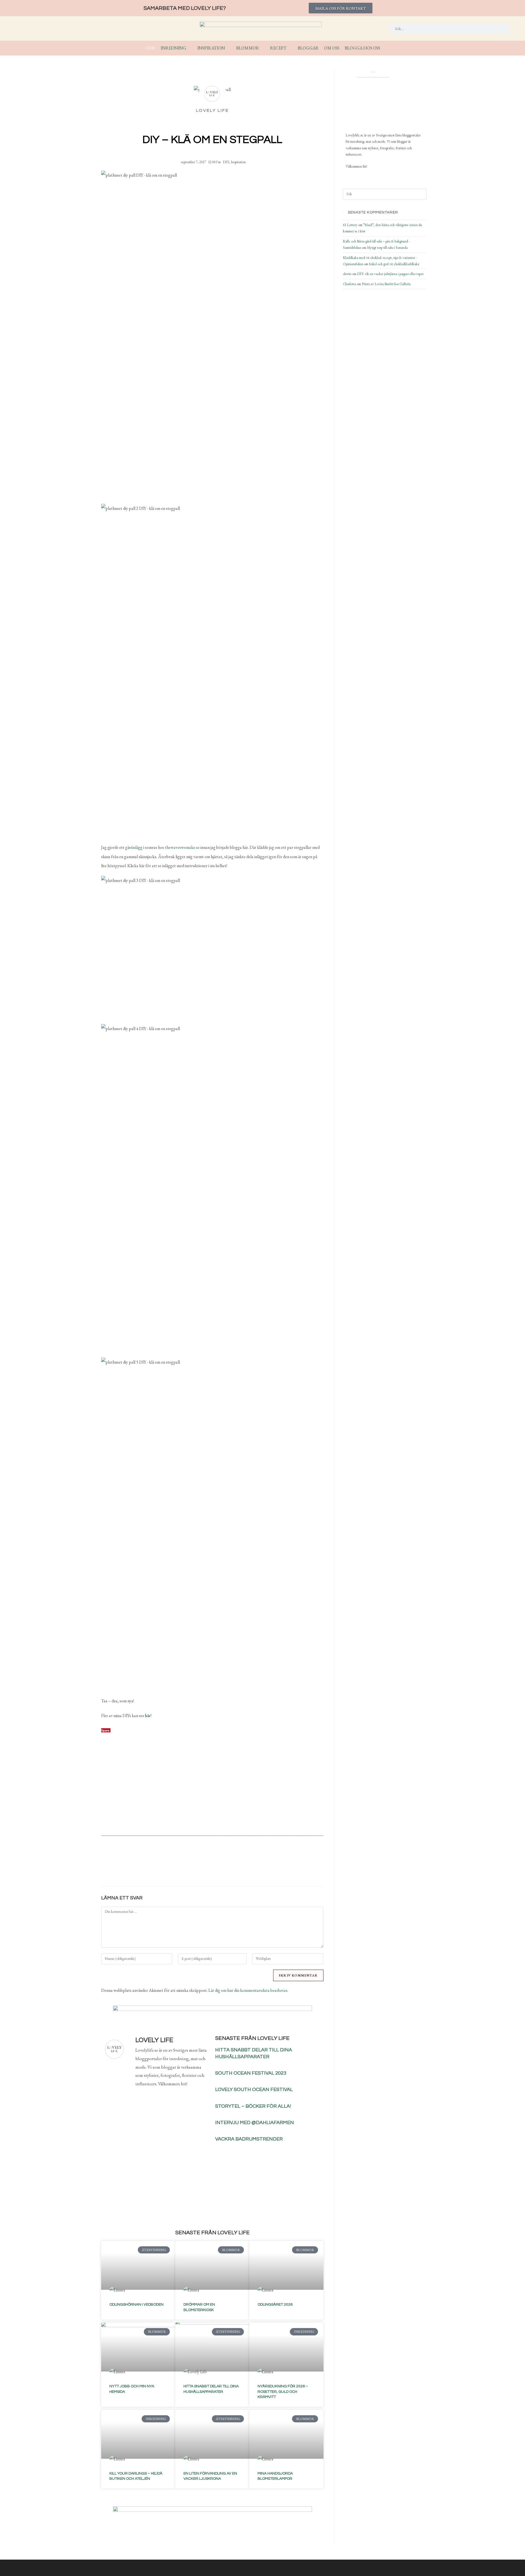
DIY (226, 162)
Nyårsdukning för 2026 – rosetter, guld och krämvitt (283, 2392)
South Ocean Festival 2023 (251, 2073)
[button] (181, 1867)
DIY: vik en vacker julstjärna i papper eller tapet (390, 274)
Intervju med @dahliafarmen (255, 2123)
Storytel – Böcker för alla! (253, 2106)
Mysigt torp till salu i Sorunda (387, 248)
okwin (347, 274)
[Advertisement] (212, 1787)
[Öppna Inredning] (190, 48)
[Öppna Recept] (290, 48)
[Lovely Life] (373, 99)
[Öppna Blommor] (262, 48)
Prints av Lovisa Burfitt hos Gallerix (386, 284)
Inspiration (238, 162)
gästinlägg (134, 847)
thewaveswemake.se (182, 847)
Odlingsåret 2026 (275, 2305)
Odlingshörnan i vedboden (136, 2305)
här (142, 866)
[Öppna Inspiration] (229, 48)
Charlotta (349, 284)
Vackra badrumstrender (249, 2139)
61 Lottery (350, 225)
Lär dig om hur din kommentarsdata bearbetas (248, 1990)
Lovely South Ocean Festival (254, 2090)
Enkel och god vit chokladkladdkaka (394, 264)
